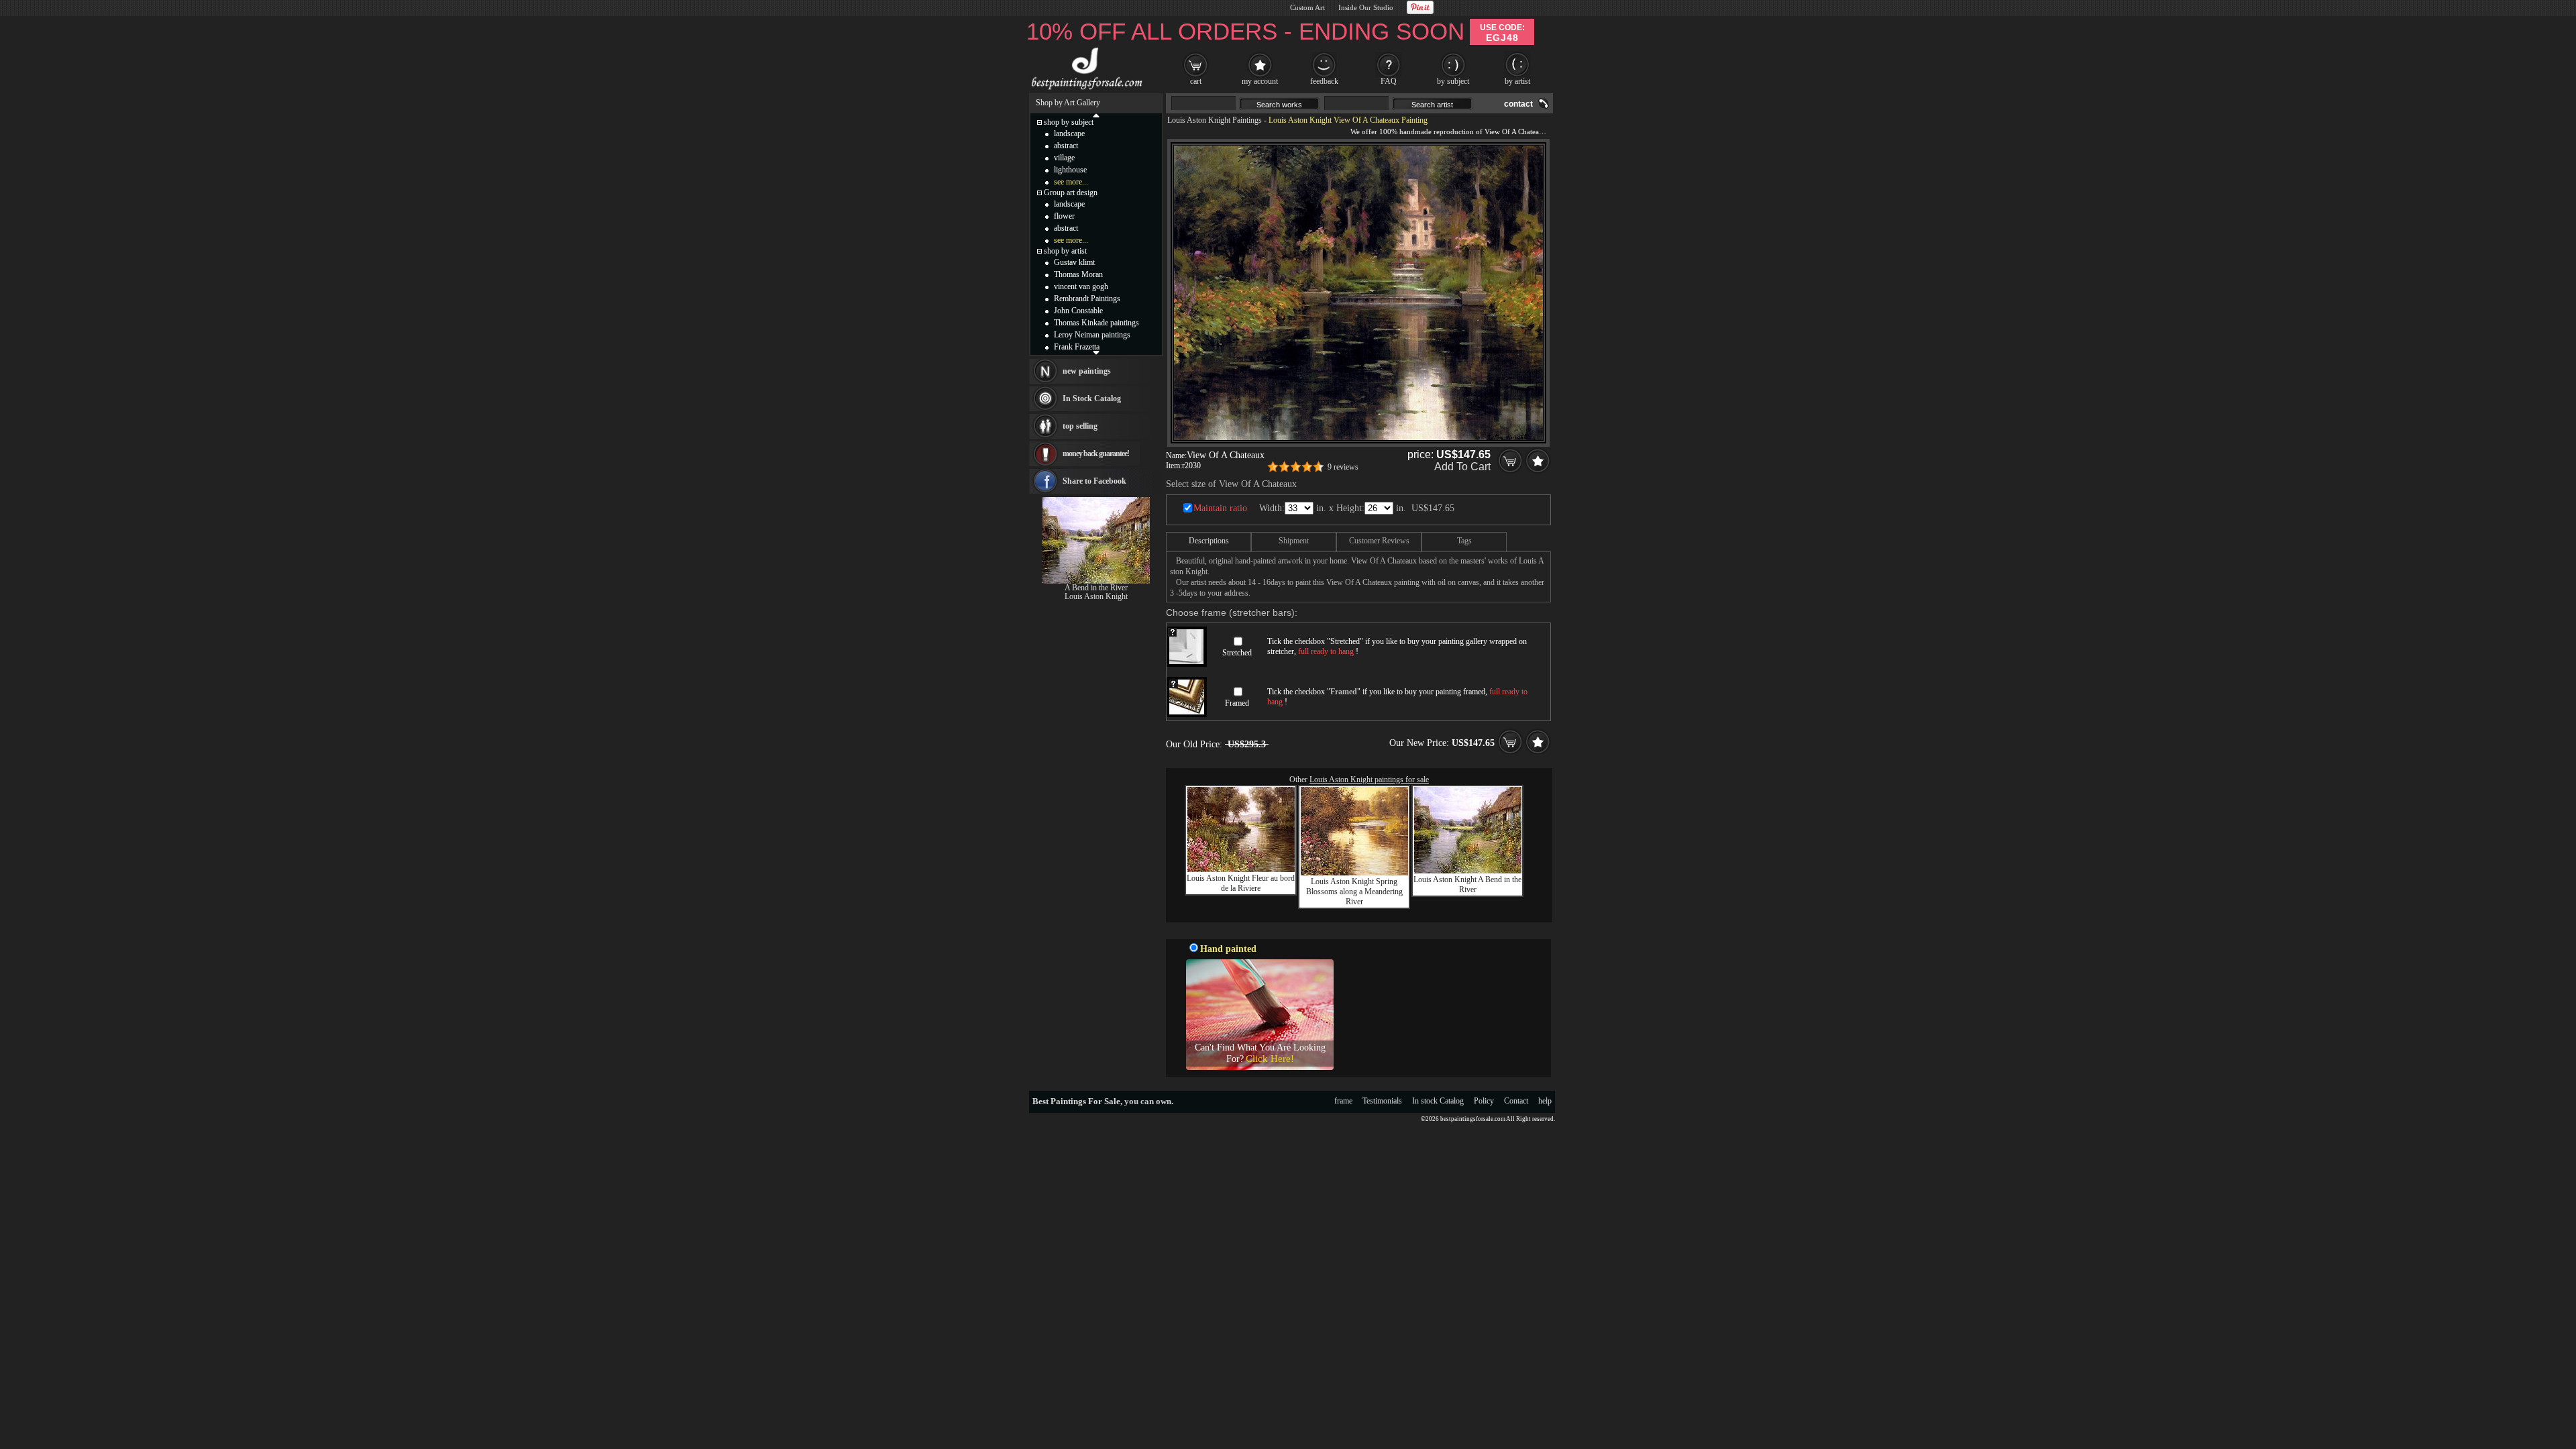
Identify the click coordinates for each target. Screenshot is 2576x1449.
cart (1196, 81)
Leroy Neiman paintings (1092, 335)
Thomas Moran (1078, 274)
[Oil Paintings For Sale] (1085, 90)
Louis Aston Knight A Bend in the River (1467, 884)
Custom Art (1307, 7)
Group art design (1071, 193)
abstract (1066, 146)
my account (1260, 81)
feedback (1324, 81)
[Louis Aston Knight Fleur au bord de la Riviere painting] (1241, 869)
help (1545, 1101)
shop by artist (1065, 251)
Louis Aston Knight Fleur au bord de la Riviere (1241, 883)
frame (1343, 1101)
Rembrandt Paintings (1087, 299)
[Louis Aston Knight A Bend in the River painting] (1468, 871)
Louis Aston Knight (1096, 596)
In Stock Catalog (1092, 398)
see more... (1071, 182)
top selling (1080, 426)
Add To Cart (1462, 467)
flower (1064, 216)
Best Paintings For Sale (1076, 1101)
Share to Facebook (1094, 481)
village (1064, 158)
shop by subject (1069, 122)
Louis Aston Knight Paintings (1215, 120)
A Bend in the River (1096, 588)
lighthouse (1070, 170)
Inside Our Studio (1366, 7)
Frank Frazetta (1077, 347)
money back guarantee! (1096, 453)
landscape (1069, 133)
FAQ (1389, 81)
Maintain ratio (1220, 508)
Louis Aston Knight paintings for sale (1369, 780)
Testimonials (1382, 1101)
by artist (1517, 81)
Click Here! (1270, 1059)
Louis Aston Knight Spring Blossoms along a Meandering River (1354, 892)
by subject (1453, 81)
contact (1518, 104)
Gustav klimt (1074, 262)
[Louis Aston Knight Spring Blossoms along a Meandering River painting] (1354, 873)
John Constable (1078, 311)
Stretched (1237, 653)
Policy (1484, 1101)
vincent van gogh (1081, 286)
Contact (1516, 1101)
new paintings (1087, 371)
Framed (1237, 703)
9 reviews (1343, 467)
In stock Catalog (1438, 1101)
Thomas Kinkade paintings (1096, 323)
